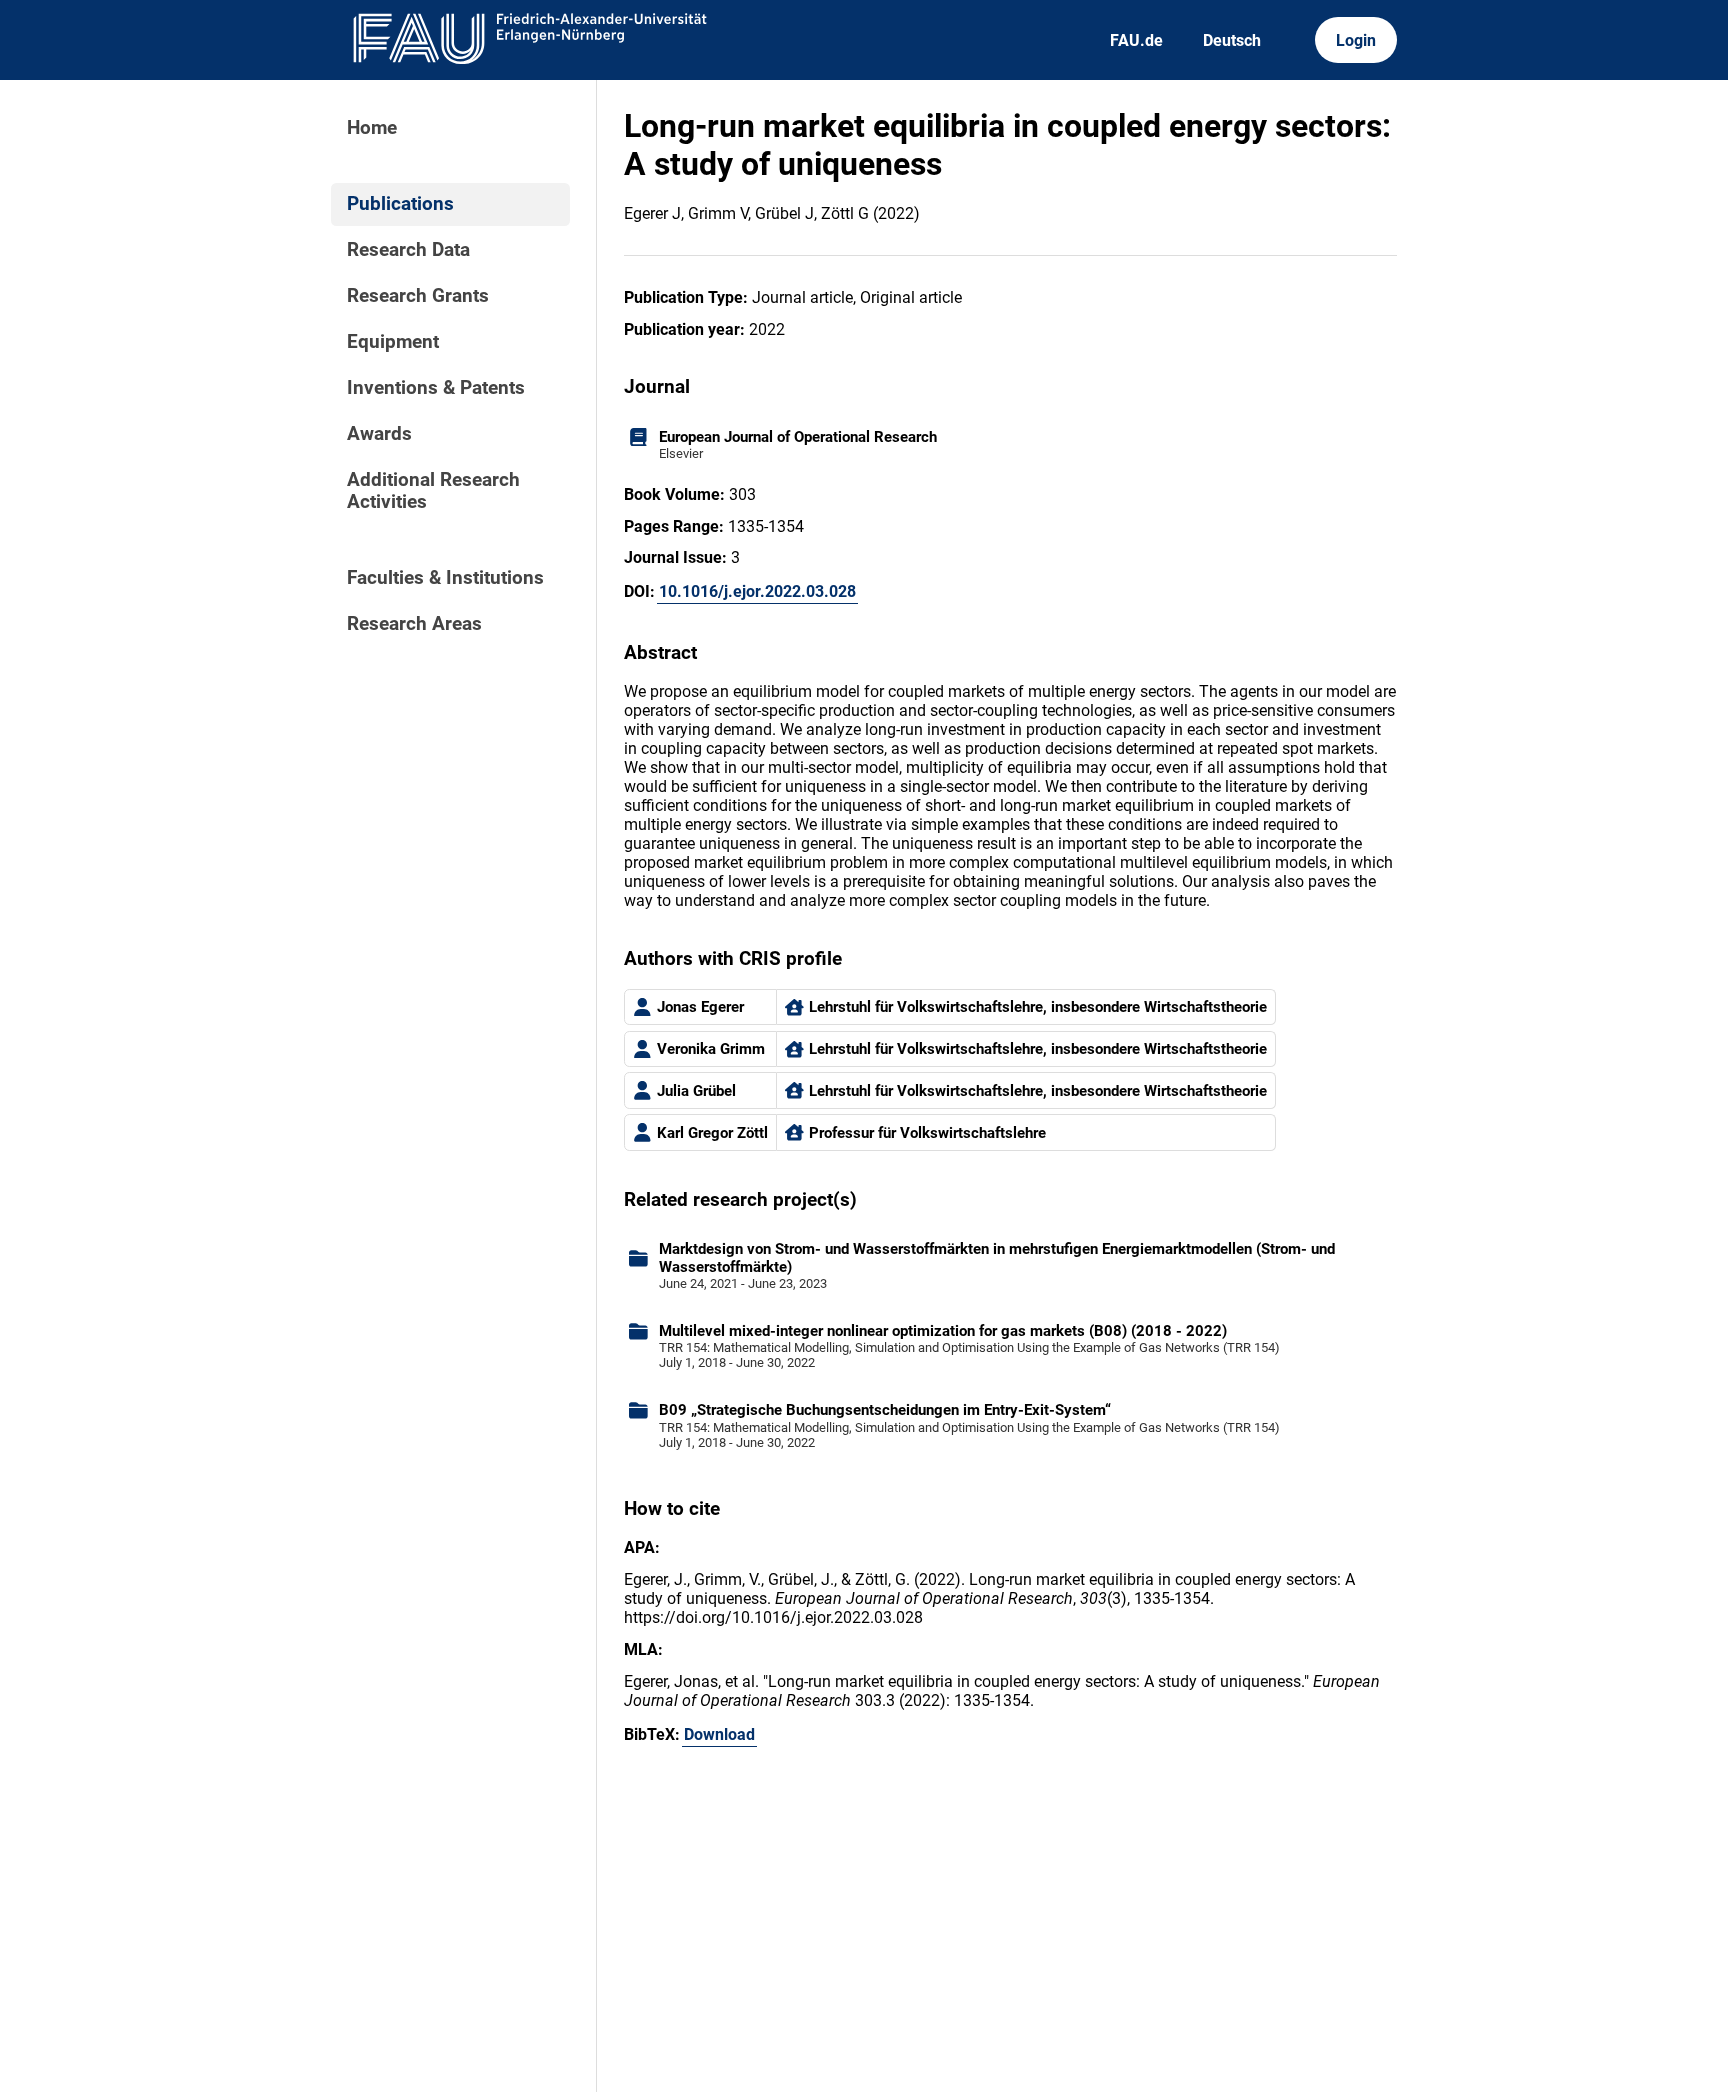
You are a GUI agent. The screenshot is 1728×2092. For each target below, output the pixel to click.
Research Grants (418, 296)
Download (719, 1734)
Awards (379, 434)
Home (372, 128)
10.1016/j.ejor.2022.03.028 (757, 591)
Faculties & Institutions (445, 578)
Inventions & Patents (436, 388)
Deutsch (1232, 40)
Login (1356, 40)
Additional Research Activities (433, 491)
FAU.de (1136, 40)
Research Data (408, 250)
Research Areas (414, 624)
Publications (400, 204)
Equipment (393, 342)
